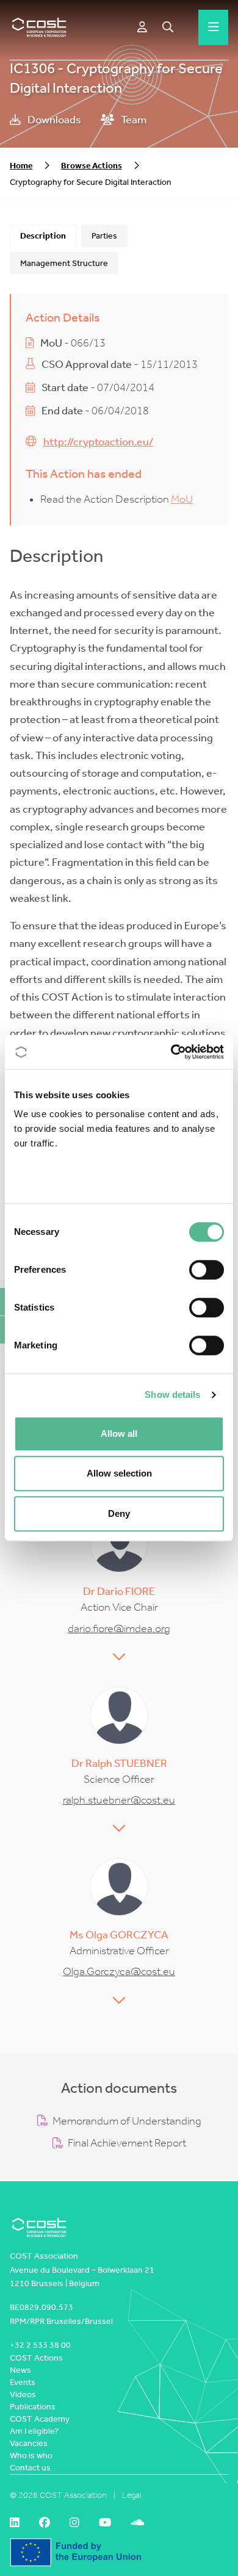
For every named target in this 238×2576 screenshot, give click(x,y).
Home (21, 166)
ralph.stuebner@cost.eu (119, 1800)
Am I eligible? (34, 2431)
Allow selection (119, 1473)
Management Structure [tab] (64, 263)
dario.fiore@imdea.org (119, 1629)
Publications (33, 2407)
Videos (23, 2394)
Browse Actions (92, 166)
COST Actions (36, 2358)
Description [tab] (43, 236)
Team (133, 120)
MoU (182, 499)
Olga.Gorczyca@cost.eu (119, 1972)
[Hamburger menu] (214, 27)
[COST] (39, 27)
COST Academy (40, 2419)
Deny (119, 1513)
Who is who (31, 2455)
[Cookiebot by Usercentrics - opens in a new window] (171, 1052)
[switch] (207, 1270)
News (20, 2370)
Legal (132, 2495)
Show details (172, 1394)
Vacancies (29, 2443)
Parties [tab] (104, 236)
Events (23, 2382)
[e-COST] (142, 27)
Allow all (119, 1434)
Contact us (30, 2468)
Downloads (53, 120)
